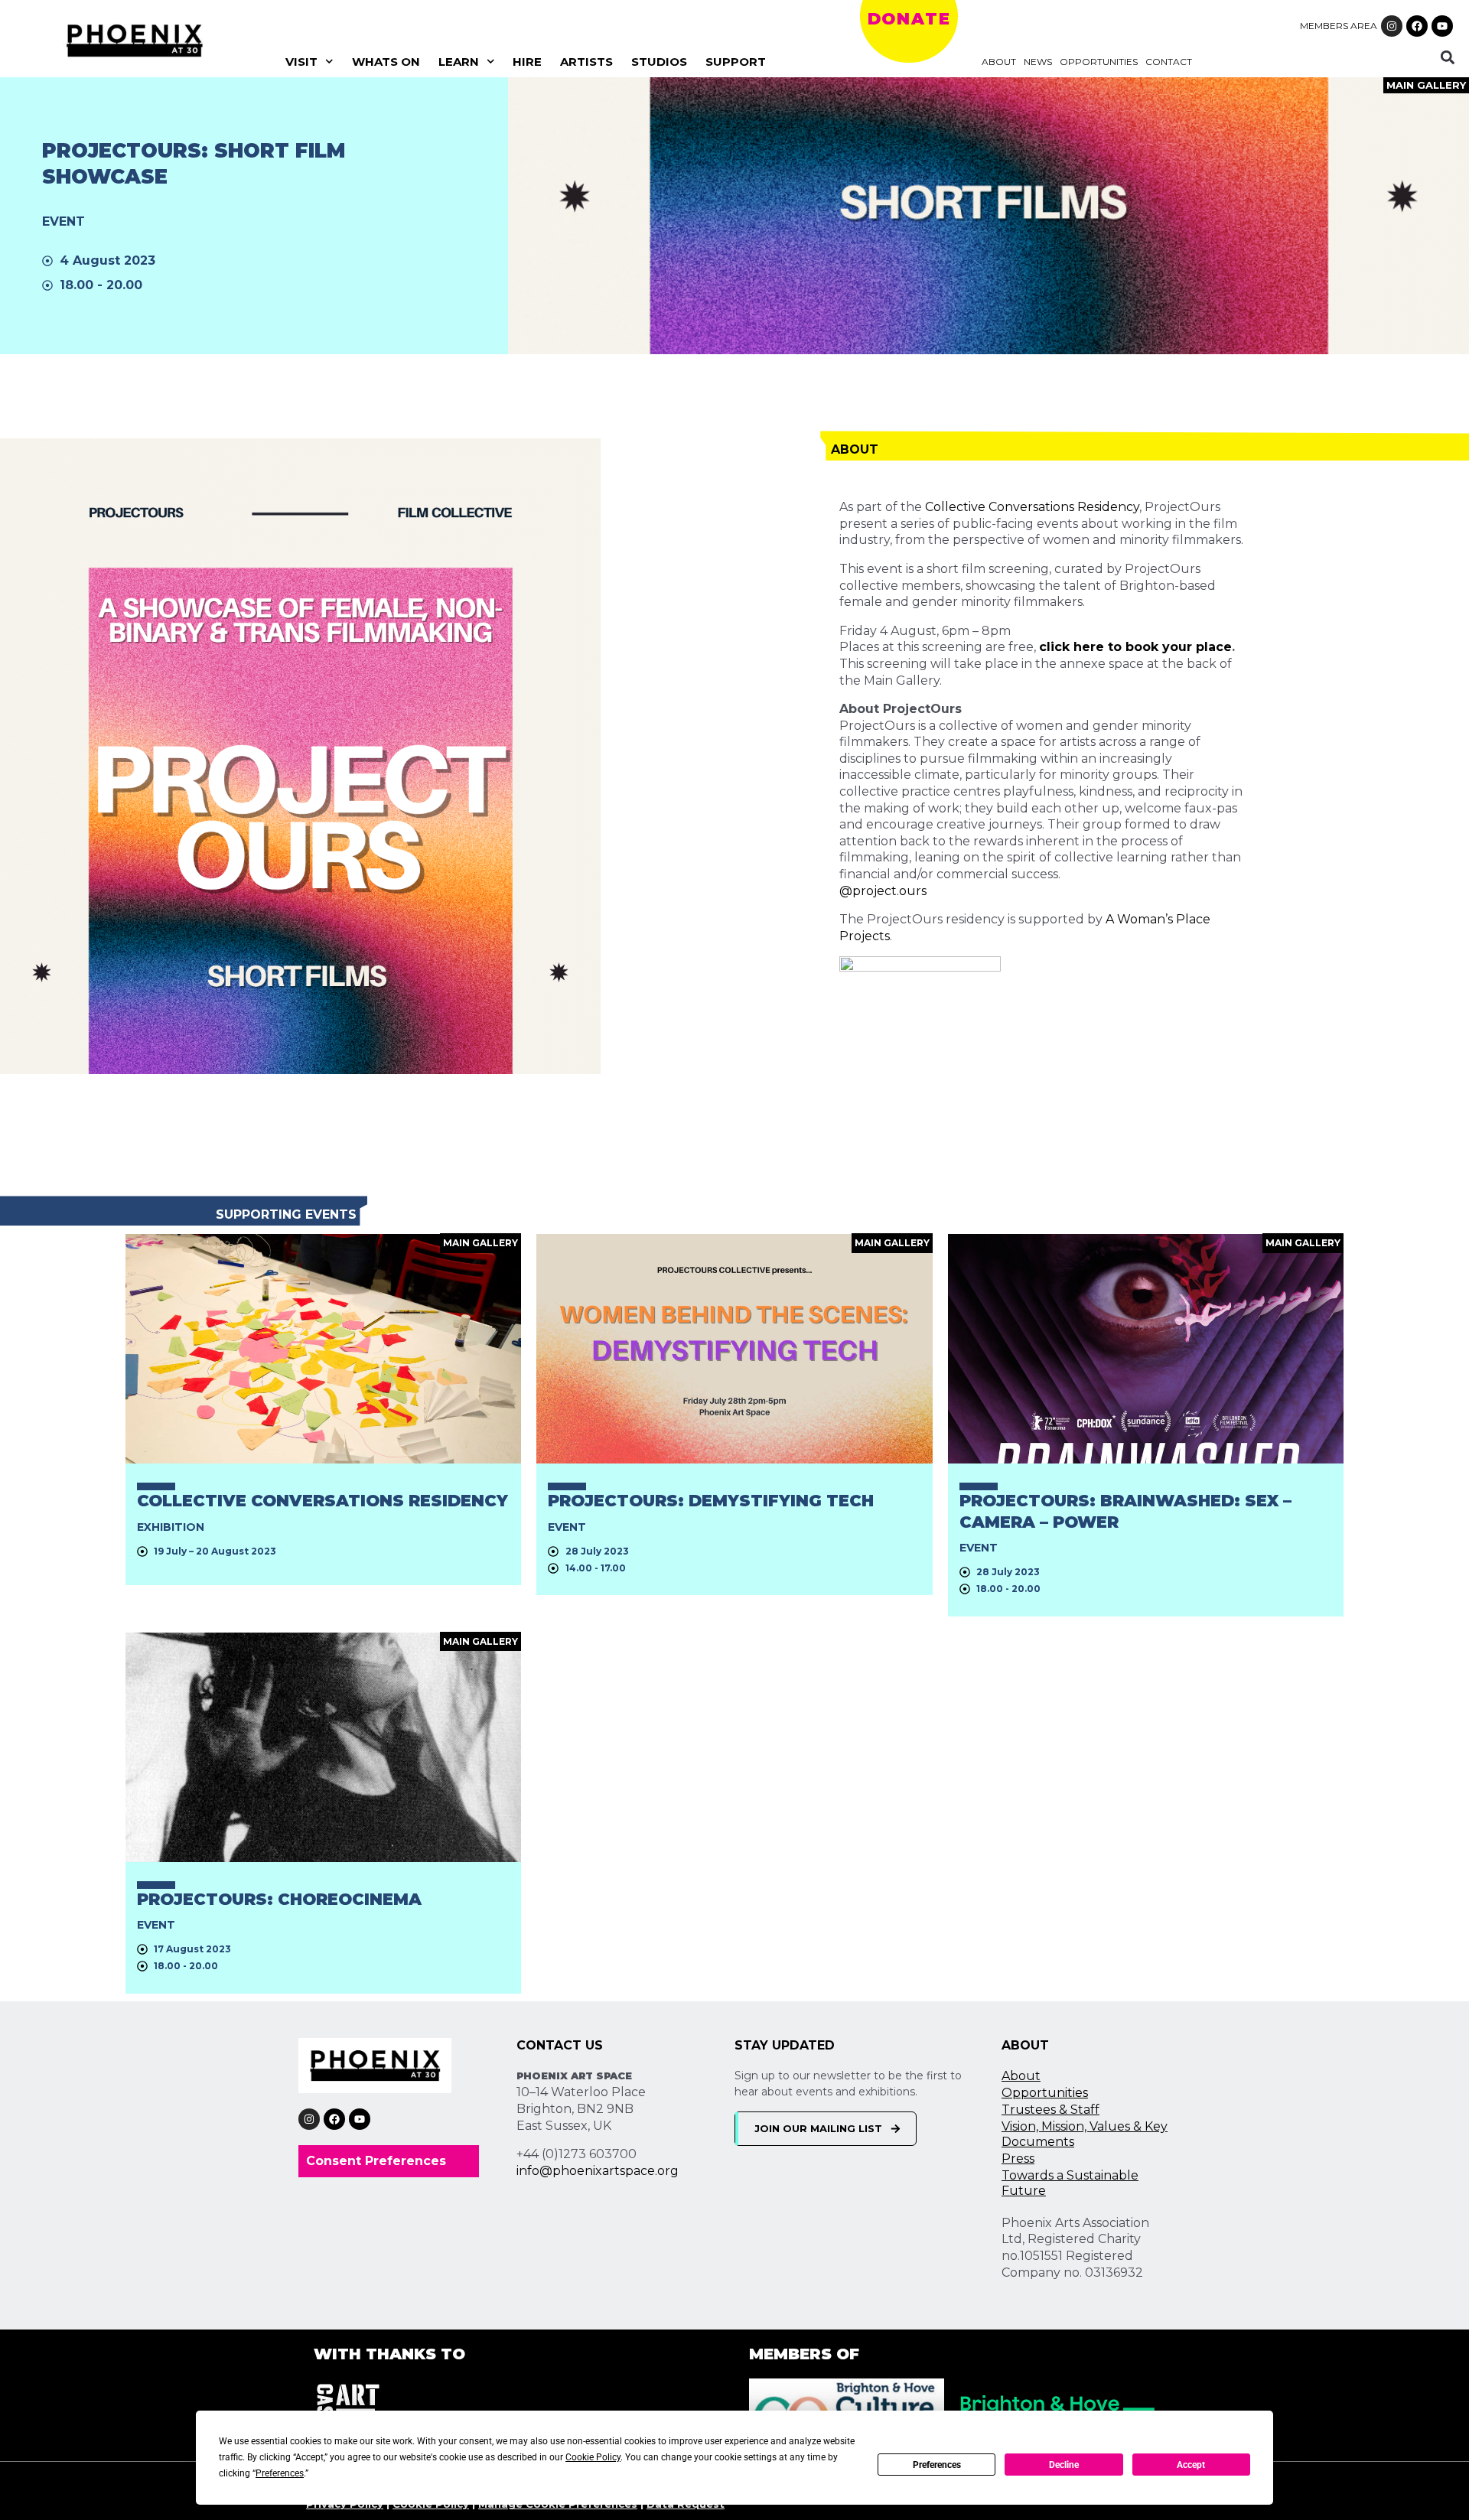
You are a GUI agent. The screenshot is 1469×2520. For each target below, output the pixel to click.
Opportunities (1099, 62)
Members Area (1339, 26)
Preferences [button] (280, 2473)
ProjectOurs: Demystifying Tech (711, 1501)
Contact (1169, 62)
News (1038, 62)
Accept (1191, 2465)
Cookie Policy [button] (593, 2457)
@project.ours (883, 891)
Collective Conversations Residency (1032, 507)
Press (1018, 2159)
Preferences (937, 2465)
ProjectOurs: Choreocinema (279, 1899)
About (999, 62)
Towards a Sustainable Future (1070, 2183)
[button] (1448, 57)
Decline (1064, 2465)
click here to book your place (1135, 647)
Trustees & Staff (1050, 2110)
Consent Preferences (376, 2161)
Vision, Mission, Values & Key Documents (1085, 2134)
